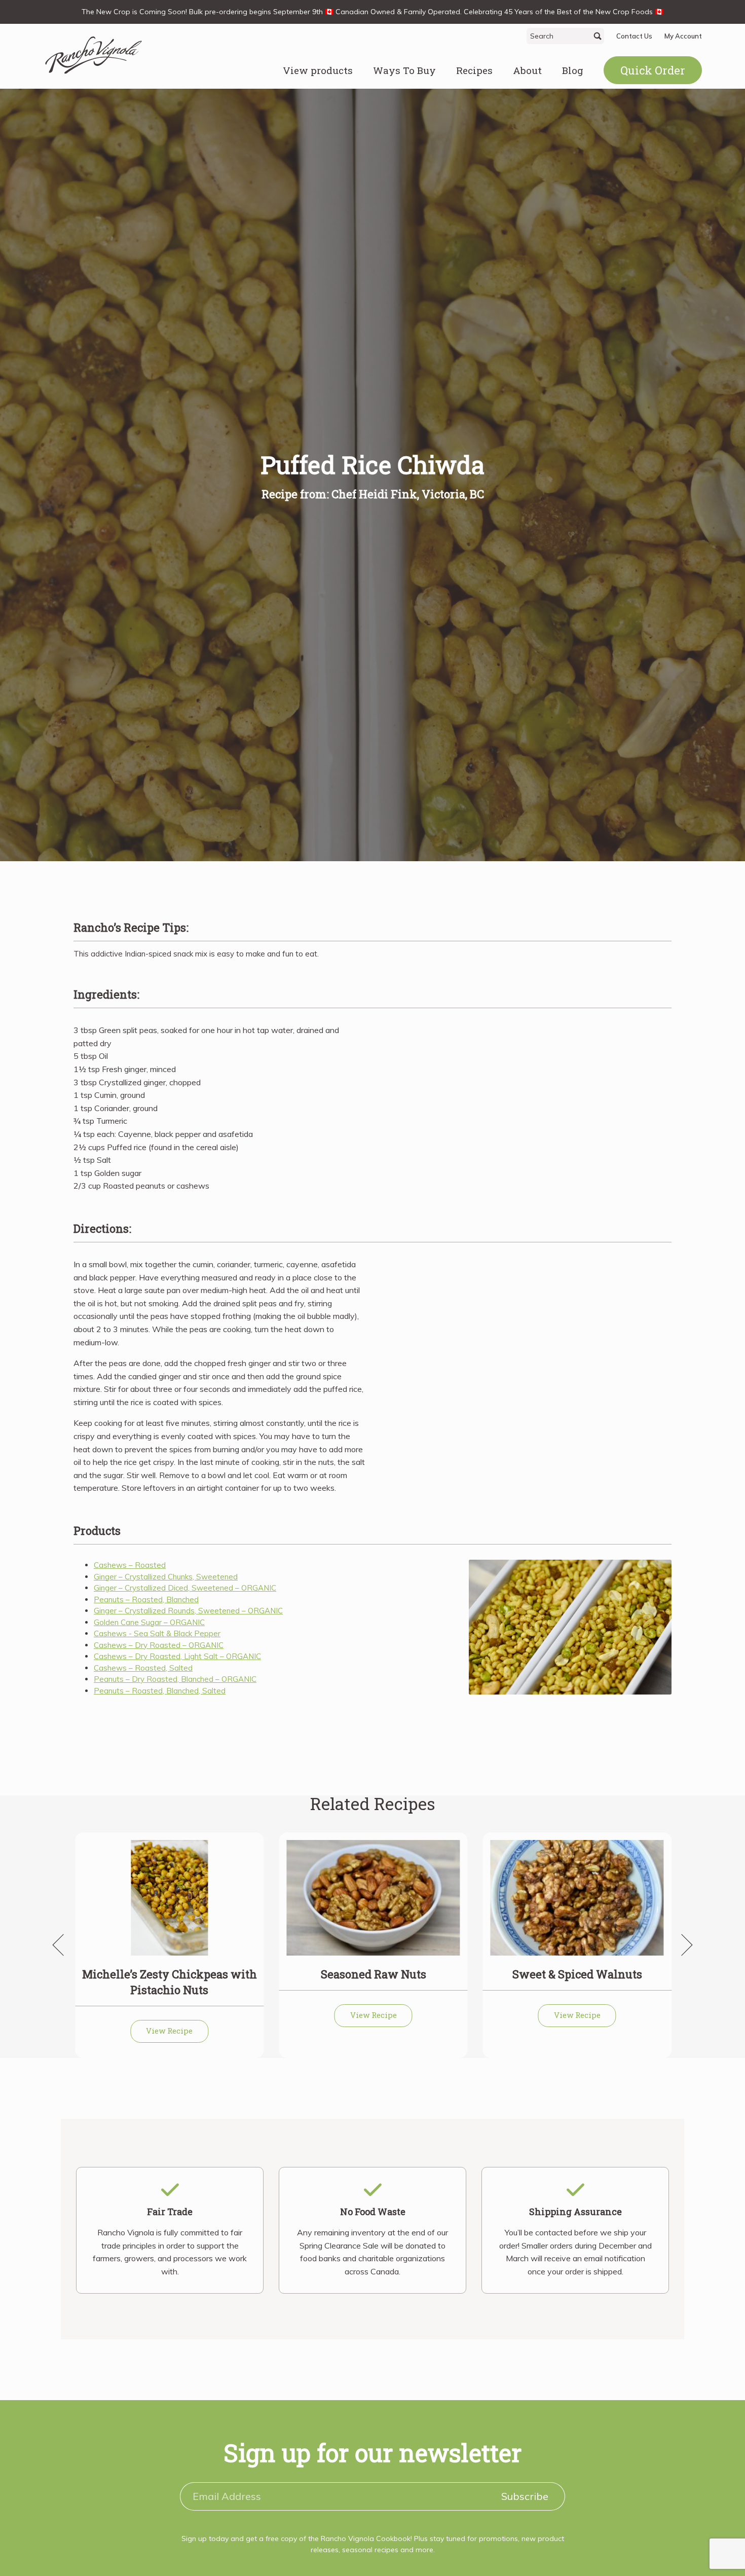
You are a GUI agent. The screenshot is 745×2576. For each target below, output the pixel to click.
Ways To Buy (404, 70)
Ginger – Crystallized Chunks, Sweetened (166, 1577)
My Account (683, 36)
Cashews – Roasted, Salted (143, 1668)
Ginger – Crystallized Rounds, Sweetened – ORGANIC (188, 1611)
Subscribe (525, 2496)
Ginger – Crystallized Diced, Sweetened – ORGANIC (185, 1588)
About (527, 70)
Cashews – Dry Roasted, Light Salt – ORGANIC (177, 1656)
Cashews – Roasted (130, 1565)
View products (318, 70)
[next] (682, 1945)
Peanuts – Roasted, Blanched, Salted (160, 1691)
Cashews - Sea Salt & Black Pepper (157, 1633)
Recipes (474, 70)
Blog (573, 70)
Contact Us (634, 36)
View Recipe (169, 2031)
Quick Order (653, 70)
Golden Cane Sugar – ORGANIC (149, 1622)
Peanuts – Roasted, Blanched (146, 1599)
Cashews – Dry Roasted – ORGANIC (159, 1645)
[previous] (63, 1945)
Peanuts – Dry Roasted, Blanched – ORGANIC (175, 1679)
